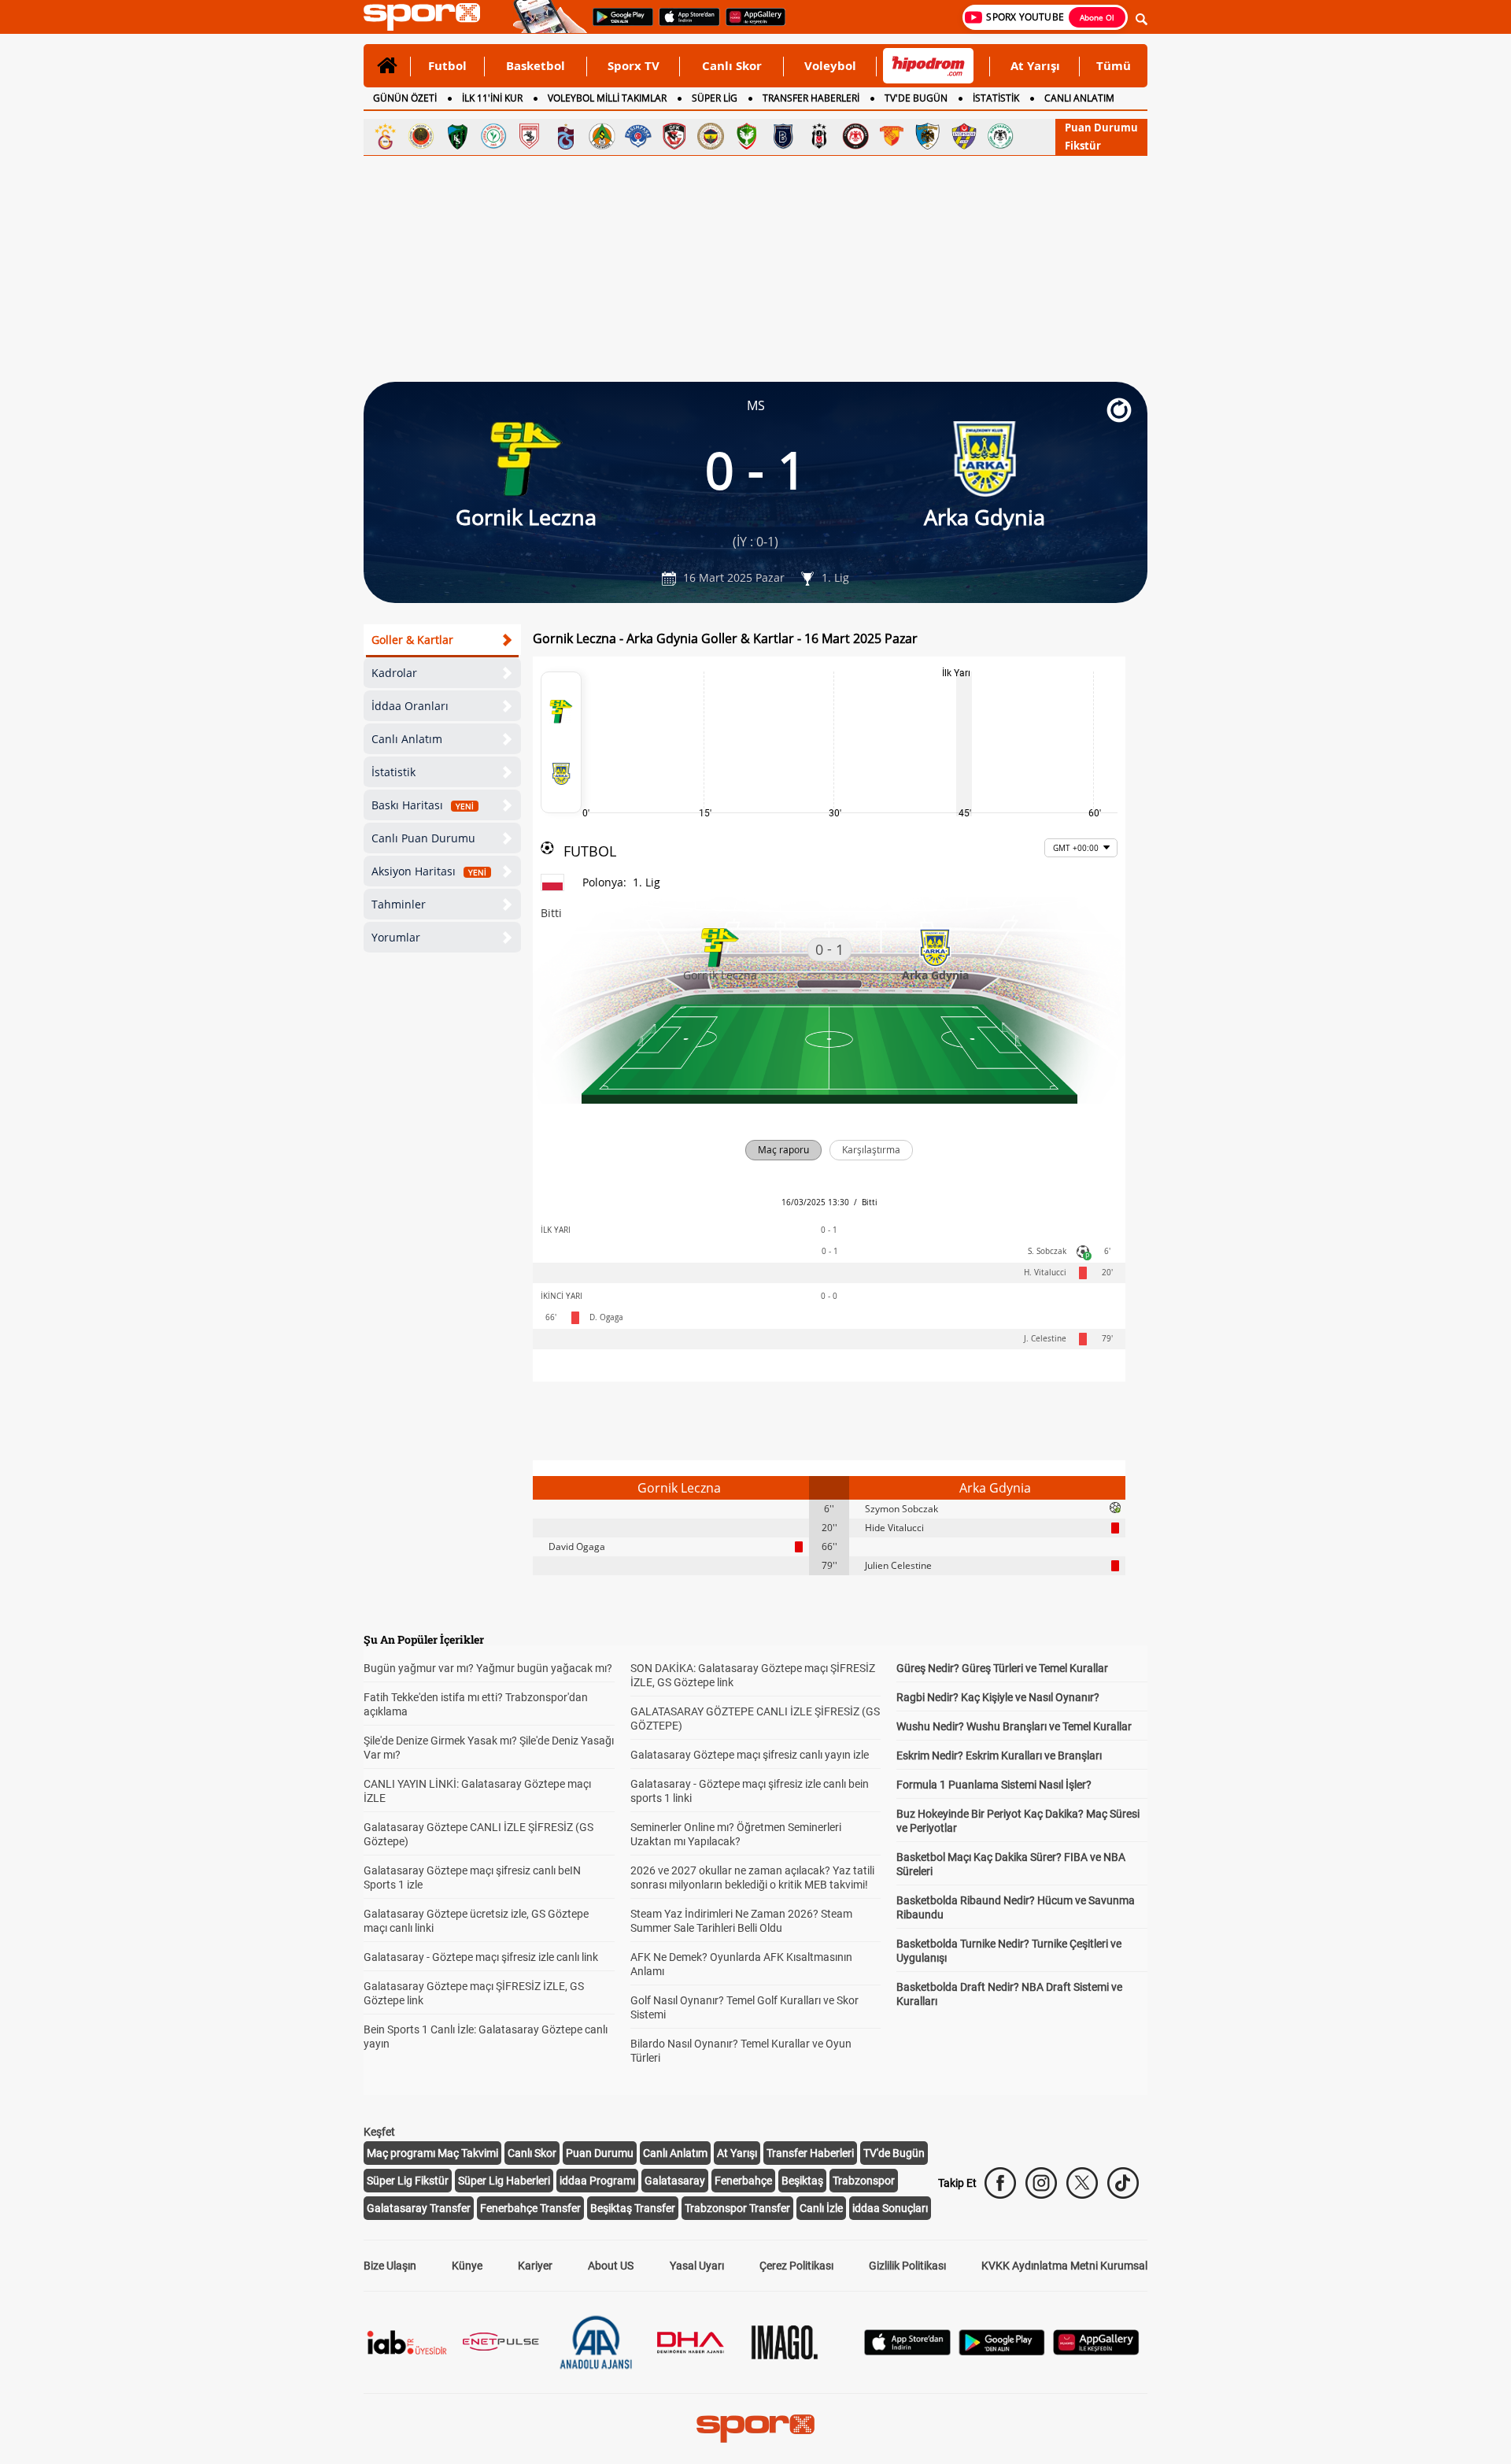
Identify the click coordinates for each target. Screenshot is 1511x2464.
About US (611, 2266)
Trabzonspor (864, 2181)
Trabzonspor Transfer (737, 2208)
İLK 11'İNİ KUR (492, 98)
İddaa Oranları (410, 706)
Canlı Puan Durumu (423, 838)
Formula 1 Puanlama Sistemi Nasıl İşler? (994, 1785)
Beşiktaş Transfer (633, 2208)
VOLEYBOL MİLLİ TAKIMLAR (607, 98)
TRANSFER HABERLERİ (811, 98)
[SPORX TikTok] (1123, 2183)
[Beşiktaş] (819, 136)
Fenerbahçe (743, 2181)
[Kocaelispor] (457, 136)
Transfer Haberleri (810, 2153)
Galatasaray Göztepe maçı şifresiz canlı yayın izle (750, 1755)
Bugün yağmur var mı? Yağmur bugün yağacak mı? (488, 1668)
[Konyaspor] (1000, 136)
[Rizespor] (493, 136)
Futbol (447, 65)
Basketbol (536, 65)
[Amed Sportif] (747, 136)
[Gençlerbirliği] (421, 136)
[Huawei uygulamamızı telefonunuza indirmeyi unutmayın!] (750, 24)
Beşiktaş (802, 2181)
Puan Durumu (1101, 128)
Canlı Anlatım (407, 739)
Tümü (1114, 65)
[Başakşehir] (783, 136)
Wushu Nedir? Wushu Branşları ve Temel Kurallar (1014, 1726)
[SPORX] (755, 2429)
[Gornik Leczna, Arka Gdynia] (561, 742)
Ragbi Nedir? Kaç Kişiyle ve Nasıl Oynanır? (998, 1697)
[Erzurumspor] (928, 136)
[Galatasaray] (385, 136)
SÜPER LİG (715, 98)
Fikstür (1083, 146)
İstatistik (393, 772)
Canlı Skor (732, 65)
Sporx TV (634, 65)
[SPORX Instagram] (1041, 2183)
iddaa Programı (597, 2181)
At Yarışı (1035, 65)
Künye (467, 2266)
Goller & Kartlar (412, 640)
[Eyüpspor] (964, 136)
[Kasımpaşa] (638, 136)
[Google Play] (1002, 2351)
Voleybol (830, 65)
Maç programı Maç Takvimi (432, 2153)
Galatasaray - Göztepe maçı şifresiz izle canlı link (481, 1957)
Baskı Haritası (423, 805)
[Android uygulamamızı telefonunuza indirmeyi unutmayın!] (618, 24)
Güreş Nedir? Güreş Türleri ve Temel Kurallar (1002, 1668)
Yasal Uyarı (697, 2266)
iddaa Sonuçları (890, 2208)
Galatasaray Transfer (419, 2208)
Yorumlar (396, 937)
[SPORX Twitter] (1082, 2183)
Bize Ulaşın (390, 2266)
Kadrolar (394, 673)
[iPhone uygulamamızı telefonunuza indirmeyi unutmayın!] (684, 24)
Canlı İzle (821, 2208)
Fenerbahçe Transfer (530, 2208)
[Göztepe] (892, 136)
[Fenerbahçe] (711, 136)
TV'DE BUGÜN (916, 98)
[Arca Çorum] (855, 136)
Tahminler (399, 904)
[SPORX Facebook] (1000, 2183)
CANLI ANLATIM (1079, 98)
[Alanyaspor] (602, 136)
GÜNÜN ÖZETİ (405, 98)
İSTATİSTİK (996, 98)
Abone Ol (1097, 17)
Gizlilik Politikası (907, 2266)
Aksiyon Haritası (429, 871)
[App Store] (907, 2351)
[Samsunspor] (530, 136)
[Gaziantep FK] (674, 136)
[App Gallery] (1096, 2351)
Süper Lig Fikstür (408, 2181)
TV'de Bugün (894, 2153)
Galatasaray (675, 2181)
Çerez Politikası (796, 2266)
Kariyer (535, 2266)
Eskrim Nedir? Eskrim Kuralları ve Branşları (999, 1756)
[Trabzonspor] (566, 136)
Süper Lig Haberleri (504, 2181)
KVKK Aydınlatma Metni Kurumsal (1064, 2266)
